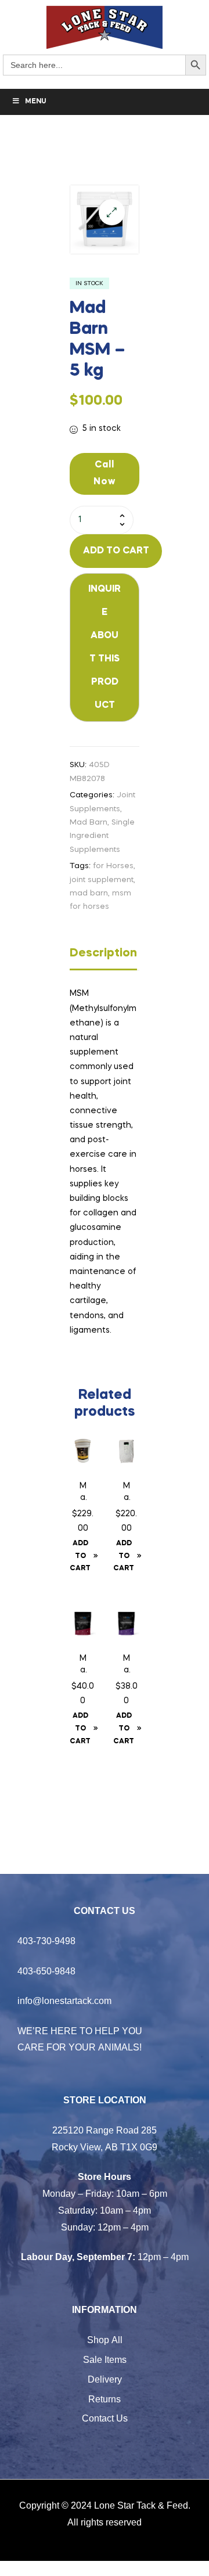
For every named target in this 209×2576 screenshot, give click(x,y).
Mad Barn (89, 823)
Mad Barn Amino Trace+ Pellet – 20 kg (127, 1493)
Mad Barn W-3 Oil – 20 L (83, 1493)
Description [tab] (103, 954)
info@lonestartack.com (64, 2001)
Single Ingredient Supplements (102, 836)
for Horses (113, 866)
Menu (36, 102)
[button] (112, 212)
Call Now (105, 474)
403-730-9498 (46, 1941)
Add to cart (116, 551)
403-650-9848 (46, 1971)
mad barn (89, 893)
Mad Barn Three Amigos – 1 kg (83, 1665)
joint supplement (102, 880)
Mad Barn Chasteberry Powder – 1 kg (126, 1665)
